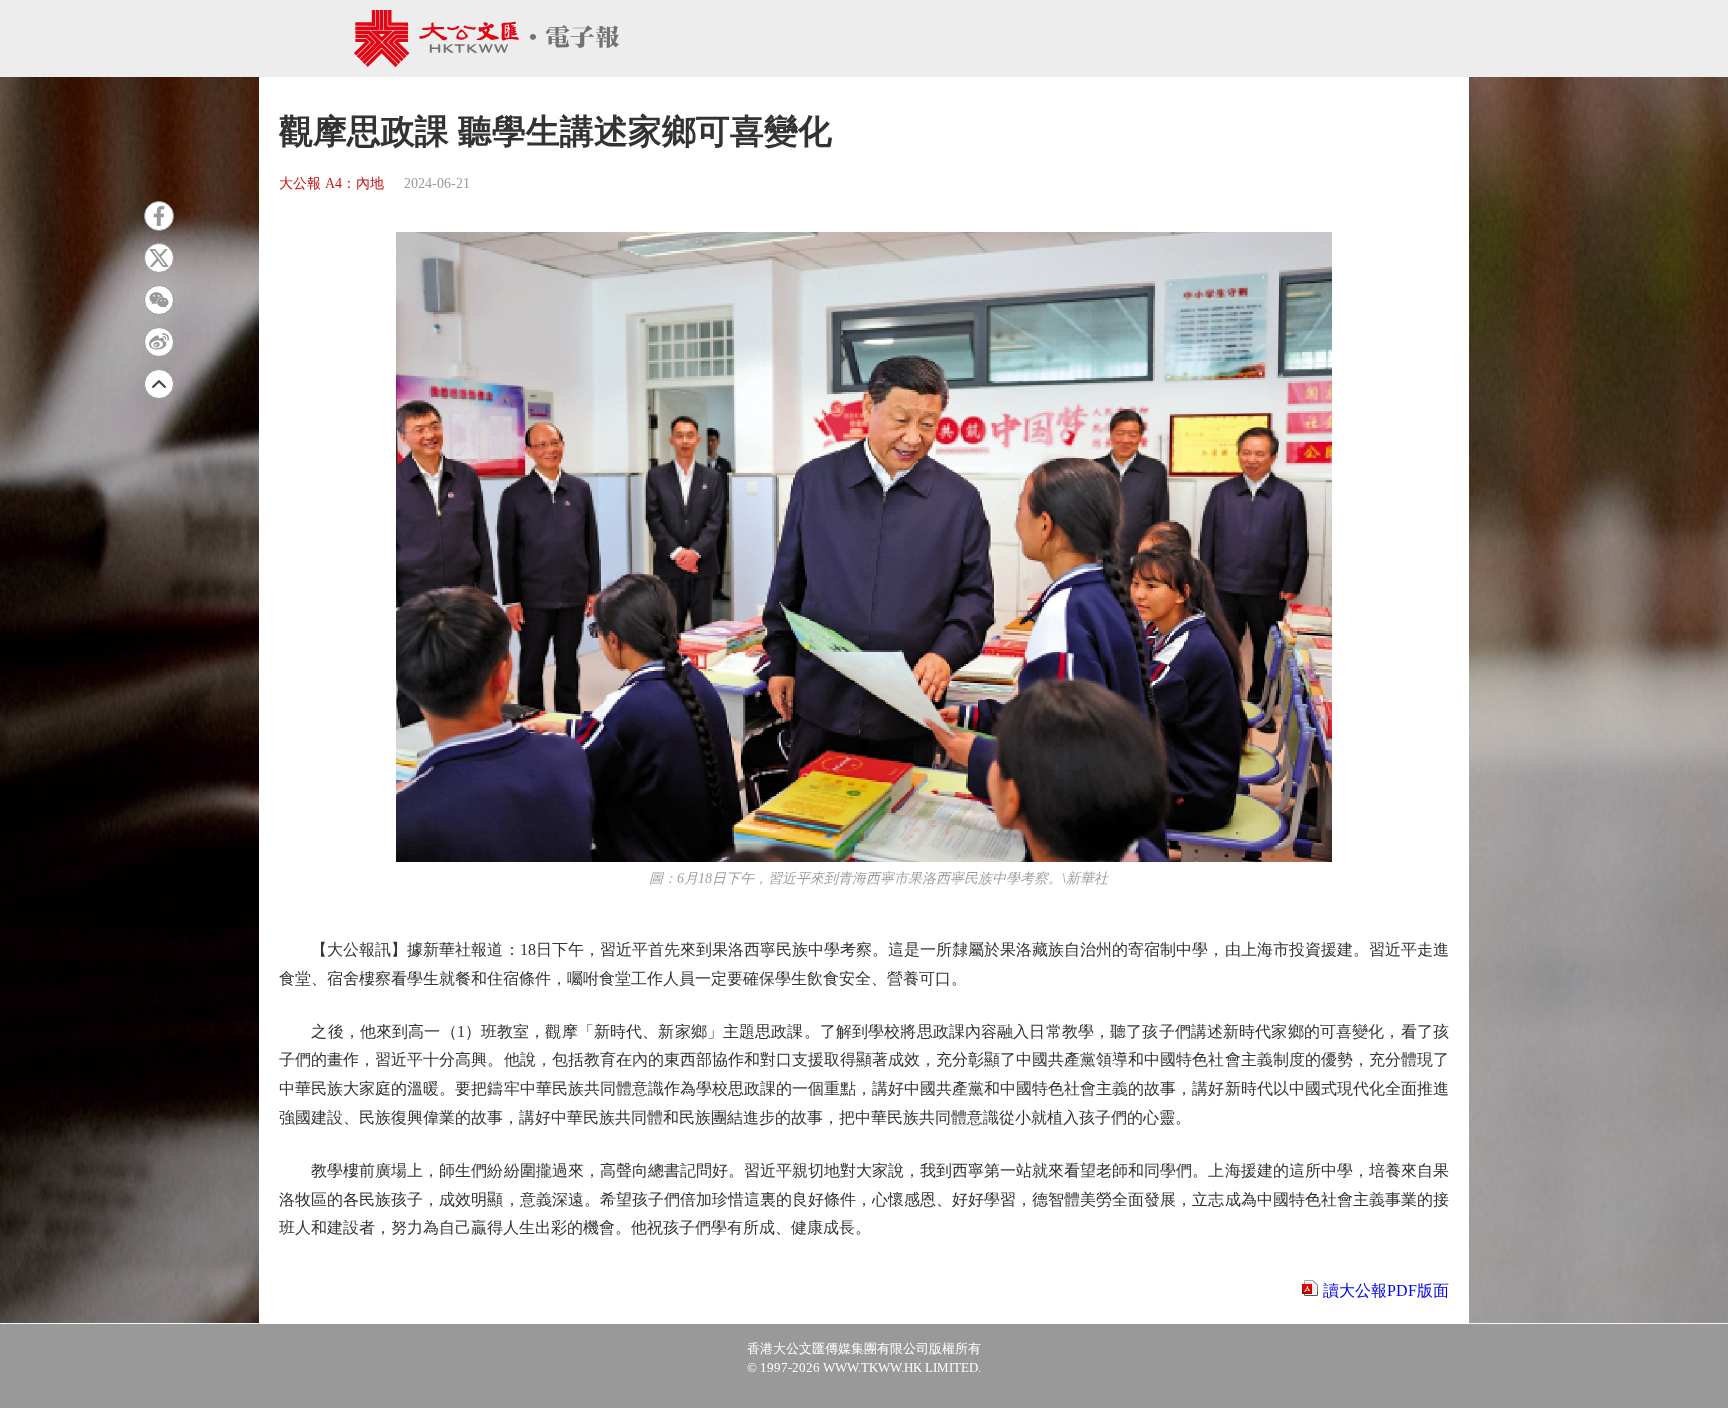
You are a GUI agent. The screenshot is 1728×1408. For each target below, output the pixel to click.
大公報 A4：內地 (331, 183)
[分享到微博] (159, 342)
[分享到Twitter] (159, 258)
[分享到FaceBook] (159, 216)
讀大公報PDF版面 (1386, 1290)
